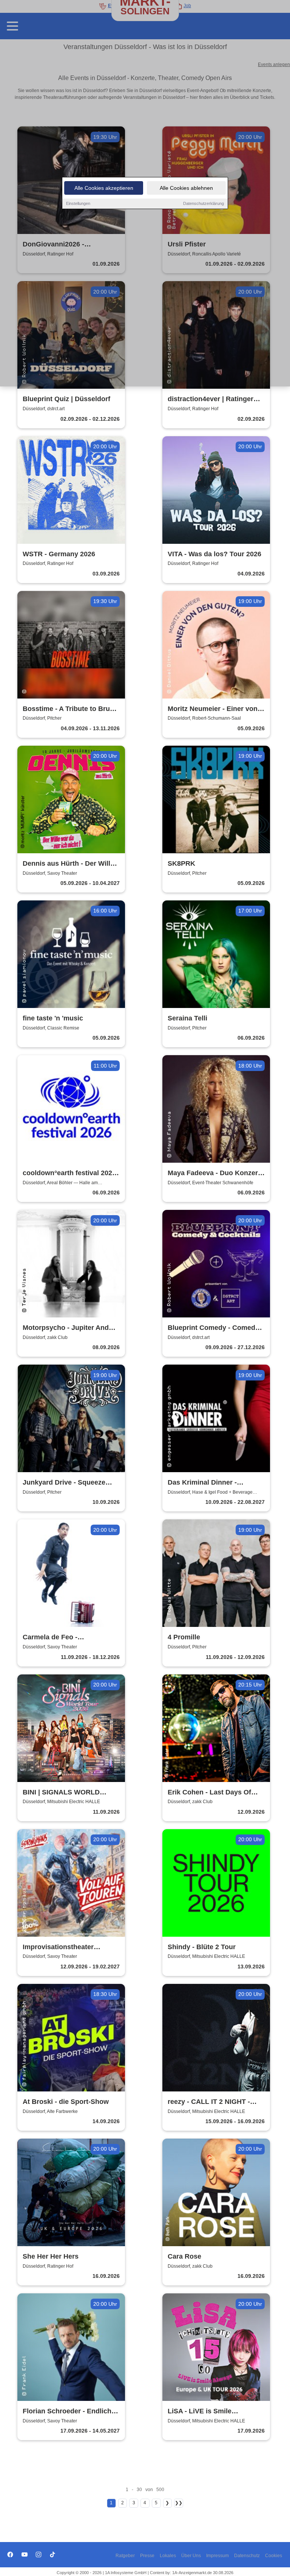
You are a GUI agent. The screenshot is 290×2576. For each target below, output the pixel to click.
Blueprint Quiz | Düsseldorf (66, 399)
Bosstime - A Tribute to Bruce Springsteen (70, 709)
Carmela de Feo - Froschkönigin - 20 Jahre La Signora (68, 1638)
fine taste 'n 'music (53, 1018)
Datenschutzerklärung (204, 203)
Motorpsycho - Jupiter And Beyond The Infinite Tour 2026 (71, 1328)
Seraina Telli (187, 1018)
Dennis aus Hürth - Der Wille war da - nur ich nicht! (68, 864)
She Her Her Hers (51, 2256)
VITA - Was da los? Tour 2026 (214, 554)
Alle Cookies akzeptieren (104, 188)
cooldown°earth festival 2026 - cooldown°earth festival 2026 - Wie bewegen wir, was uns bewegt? (69, 1173)
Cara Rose (184, 2256)
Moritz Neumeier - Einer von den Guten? (213, 709)
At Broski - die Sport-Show (66, 2102)
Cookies (274, 2556)
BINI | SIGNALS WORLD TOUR (61, 1793)
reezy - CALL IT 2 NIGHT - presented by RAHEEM (209, 2102)
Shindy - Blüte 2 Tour (202, 1947)
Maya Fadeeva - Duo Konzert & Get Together (214, 1173)
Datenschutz (247, 2556)
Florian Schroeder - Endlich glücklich (67, 2412)
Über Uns (191, 2556)
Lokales (168, 2556)
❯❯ (179, 2503)
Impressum (217, 2556)
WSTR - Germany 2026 (59, 554)
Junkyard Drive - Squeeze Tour (64, 1483)
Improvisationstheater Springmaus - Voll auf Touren (70, 1947)
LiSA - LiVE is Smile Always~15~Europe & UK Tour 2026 (208, 2412)
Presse (147, 2556)
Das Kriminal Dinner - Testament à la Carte (202, 1483)
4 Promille (184, 1637)
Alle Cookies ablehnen (186, 188)
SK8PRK (181, 863)
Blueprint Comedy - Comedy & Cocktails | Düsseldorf (213, 1328)
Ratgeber (125, 2556)
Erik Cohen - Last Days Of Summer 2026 (209, 1793)
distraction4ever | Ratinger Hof (211, 399)
